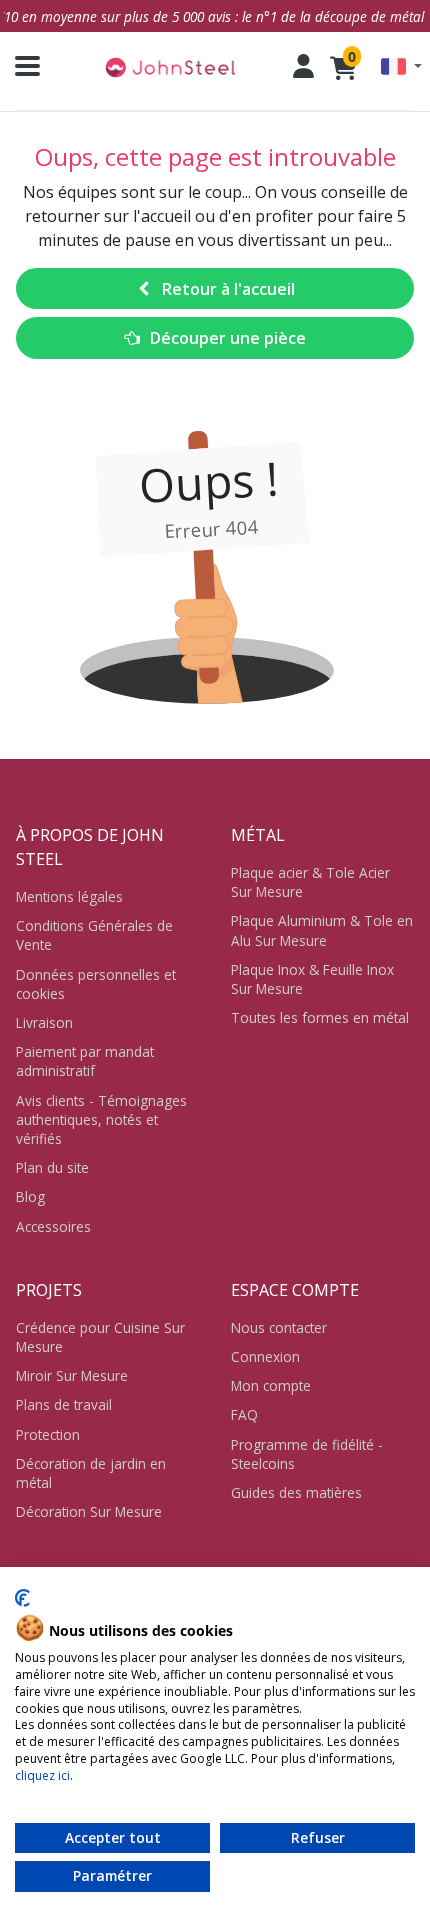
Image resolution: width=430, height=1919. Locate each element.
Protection (48, 1434)
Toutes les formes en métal (320, 1017)
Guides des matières (296, 1492)
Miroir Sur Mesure (72, 1375)
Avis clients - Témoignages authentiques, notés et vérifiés (101, 1119)
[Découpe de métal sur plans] (170, 66)
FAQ (244, 1414)
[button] (401, 66)
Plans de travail (64, 1404)
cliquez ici (42, 1775)
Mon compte (271, 1385)
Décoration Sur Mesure (89, 1511)
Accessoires (53, 1226)
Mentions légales (69, 896)
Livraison (44, 1022)
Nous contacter (279, 1327)
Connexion (265, 1356)
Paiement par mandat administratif (85, 1061)
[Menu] (20, 66)
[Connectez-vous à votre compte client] (303, 66)
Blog (30, 1196)
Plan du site (52, 1167)
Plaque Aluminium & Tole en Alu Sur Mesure (322, 930)
